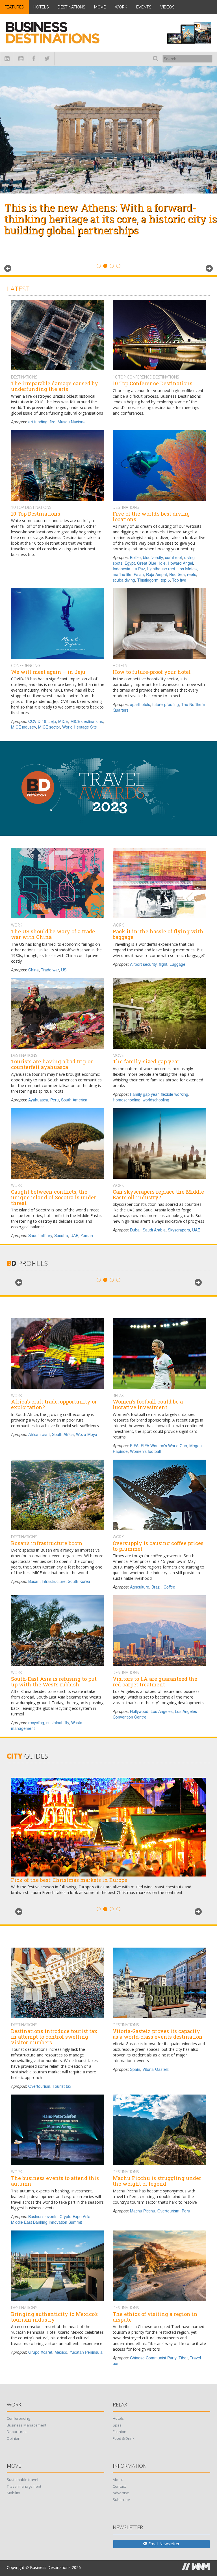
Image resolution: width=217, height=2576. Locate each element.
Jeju (52, 721)
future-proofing (166, 704)
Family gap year (144, 1094)
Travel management (24, 2486)
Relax (118, 1395)
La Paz (139, 569)
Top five (179, 580)
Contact (119, 2486)
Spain (135, 2069)
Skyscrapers (179, 1230)
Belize (135, 557)
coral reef (173, 557)
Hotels (41, 7)
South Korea (79, 1581)
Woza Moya (87, 1434)
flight (163, 964)
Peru (55, 1100)
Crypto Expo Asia (75, 2216)
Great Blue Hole (151, 563)
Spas (117, 2425)
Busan (34, 1581)
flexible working (174, 1094)
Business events (43, 2216)
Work (121, 7)
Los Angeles (162, 1711)
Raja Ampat (157, 574)
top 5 (165, 580)
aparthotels (140, 704)
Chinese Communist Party (153, 2358)
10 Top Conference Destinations (146, 377)
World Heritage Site (80, 727)
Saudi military (40, 1235)
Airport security (143, 964)
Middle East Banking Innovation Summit (46, 2222)
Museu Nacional (72, 422)
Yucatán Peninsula (86, 2352)
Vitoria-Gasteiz (156, 2069)
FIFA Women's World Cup (164, 1446)
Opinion (14, 2438)
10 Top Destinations (31, 507)
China (33, 970)
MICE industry (23, 727)
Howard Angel (180, 563)
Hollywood (139, 1711)
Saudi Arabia (154, 1230)
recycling (36, 1723)
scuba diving (124, 580)
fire (53, 422)
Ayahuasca (38, 1100)
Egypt (130, 563)
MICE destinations (87, 721)
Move (100, 7)
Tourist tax (62, 2086)
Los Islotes (187, 569)
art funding (38, 422)
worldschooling (156, 1100)
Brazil (156, 1587)
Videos (167, 7)
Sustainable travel (22, 2480)
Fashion (120, 2432)
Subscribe (121, 2500)
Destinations (71, 7)
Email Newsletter (163, 2544)
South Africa (63, 1434)
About (118, 2480)
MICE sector (49, 727)
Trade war (50, 970)
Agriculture (140, 1587)
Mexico (61, 2352)
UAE (74, 1235)
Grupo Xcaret (40, 2352)
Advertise (121, 2493)
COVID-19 (37, 721)
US (64, 970)
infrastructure (54, 1581)
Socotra (61, 1235)
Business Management (27, 2425)
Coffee (169, 1587)
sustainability (58, 1723)
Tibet (183, 2358)
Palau (139, 574)
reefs (192, 574)
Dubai (135, 1230)
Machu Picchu (143, 2211)
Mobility (13, 2493)
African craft (39, 1434)
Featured (14, 7)
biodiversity (153, 557)
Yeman (87, 1235)
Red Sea (177, 574)
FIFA (134, 1446)
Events (144, 7)
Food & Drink (124, 2438)
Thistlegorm (148, 580)
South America (74, 1100)
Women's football (145, 1451)
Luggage (177, 964)
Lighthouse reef (161, 569)
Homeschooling (127, 1100)
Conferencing (26, 666)
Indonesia (121, 569)
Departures (17, 2432)
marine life (122, 574)
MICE (63, 721)
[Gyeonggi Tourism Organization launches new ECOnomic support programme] (108, 130)
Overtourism (39, 2086)
